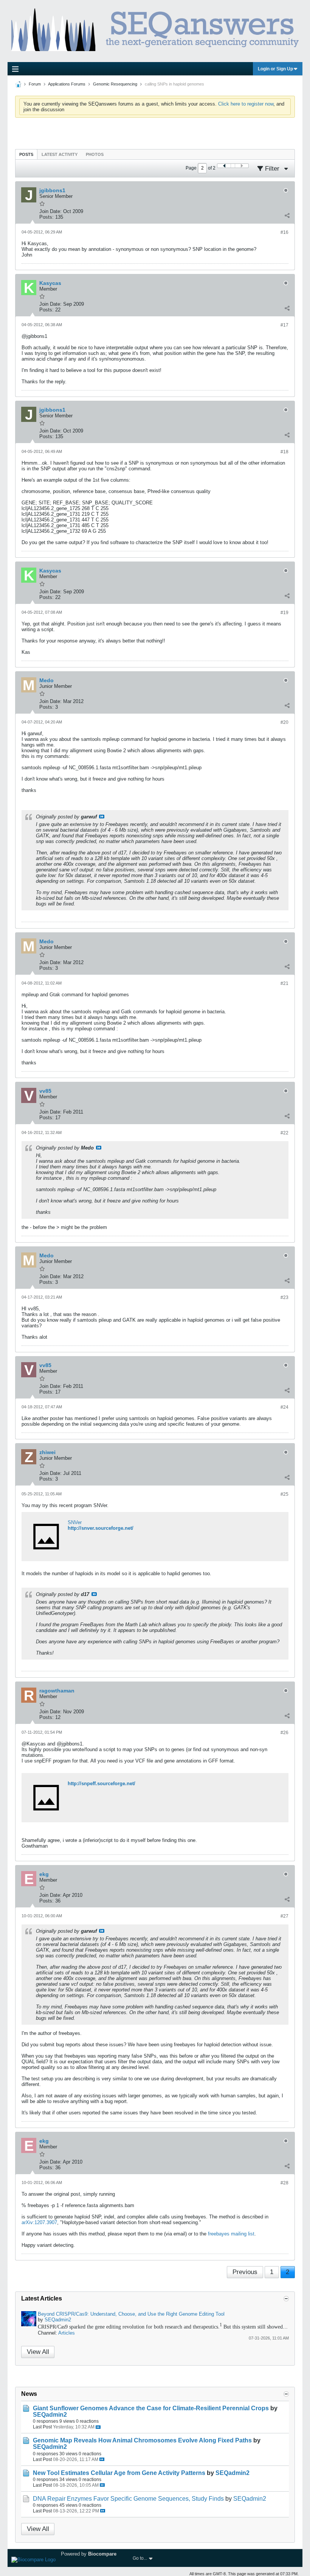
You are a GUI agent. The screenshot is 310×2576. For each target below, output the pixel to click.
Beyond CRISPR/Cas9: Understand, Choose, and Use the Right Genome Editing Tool (131, 2314)
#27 (284, 1916)
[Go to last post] (98, 2427)
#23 (284, 1297)
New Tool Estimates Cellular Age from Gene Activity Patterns (119, 2473)
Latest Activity (60, 154)
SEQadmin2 (58, 2320)
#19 (284, 613)
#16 (284, 232)
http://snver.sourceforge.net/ (101, 1528)
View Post (102, 817)
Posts (26, 154)
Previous (245, 2272)
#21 (284, 983)
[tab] (26, 154)
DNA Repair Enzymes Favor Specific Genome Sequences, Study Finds (128, 2499)
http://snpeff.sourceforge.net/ (102, 1783)
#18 (284, 452)
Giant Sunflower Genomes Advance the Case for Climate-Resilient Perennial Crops (151, 2408)
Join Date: (50, 211)
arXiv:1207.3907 (39, 2222)
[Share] (287, 215)
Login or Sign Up (275, 69)
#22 (284, 1133)
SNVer (75, 1522)
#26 (284, 1733)
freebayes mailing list (231, 2234)
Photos (95, 154)
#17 (284, 325)
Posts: (46, 217)
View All (38, 2352)
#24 (284, 1407)
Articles (67, 2333)
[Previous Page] (224, 166)
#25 (284, 1494)
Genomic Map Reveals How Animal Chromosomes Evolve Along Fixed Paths (142, 2440)
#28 (284, 2183)
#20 (284, 722)
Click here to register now (246, 104)
